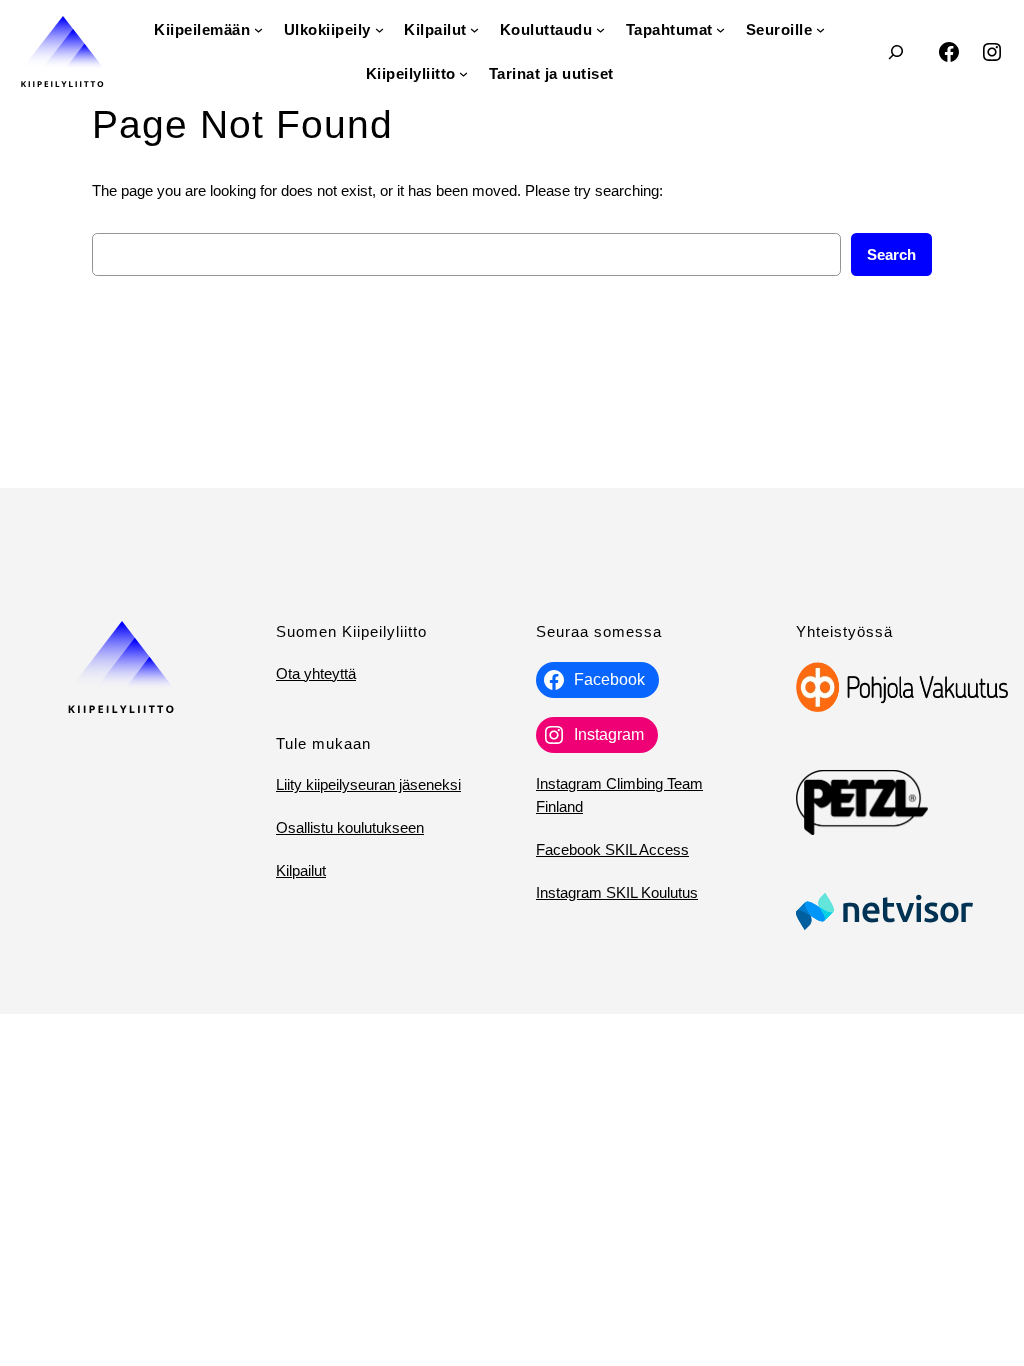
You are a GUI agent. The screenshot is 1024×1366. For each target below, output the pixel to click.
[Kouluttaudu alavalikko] (600, 29)
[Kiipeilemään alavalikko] (258, 29)
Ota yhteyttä (316, 673)
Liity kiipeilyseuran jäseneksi (368, 784)
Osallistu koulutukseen (350, 827)
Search (891, 254)
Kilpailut (301, 870)
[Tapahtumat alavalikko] (720, 29)
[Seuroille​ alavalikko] (820, 29)
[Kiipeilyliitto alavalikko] (463, 73)
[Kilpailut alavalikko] (474, 29)
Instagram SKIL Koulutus (617, 892)
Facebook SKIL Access (612, 849)
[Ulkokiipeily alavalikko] (379, 29)
